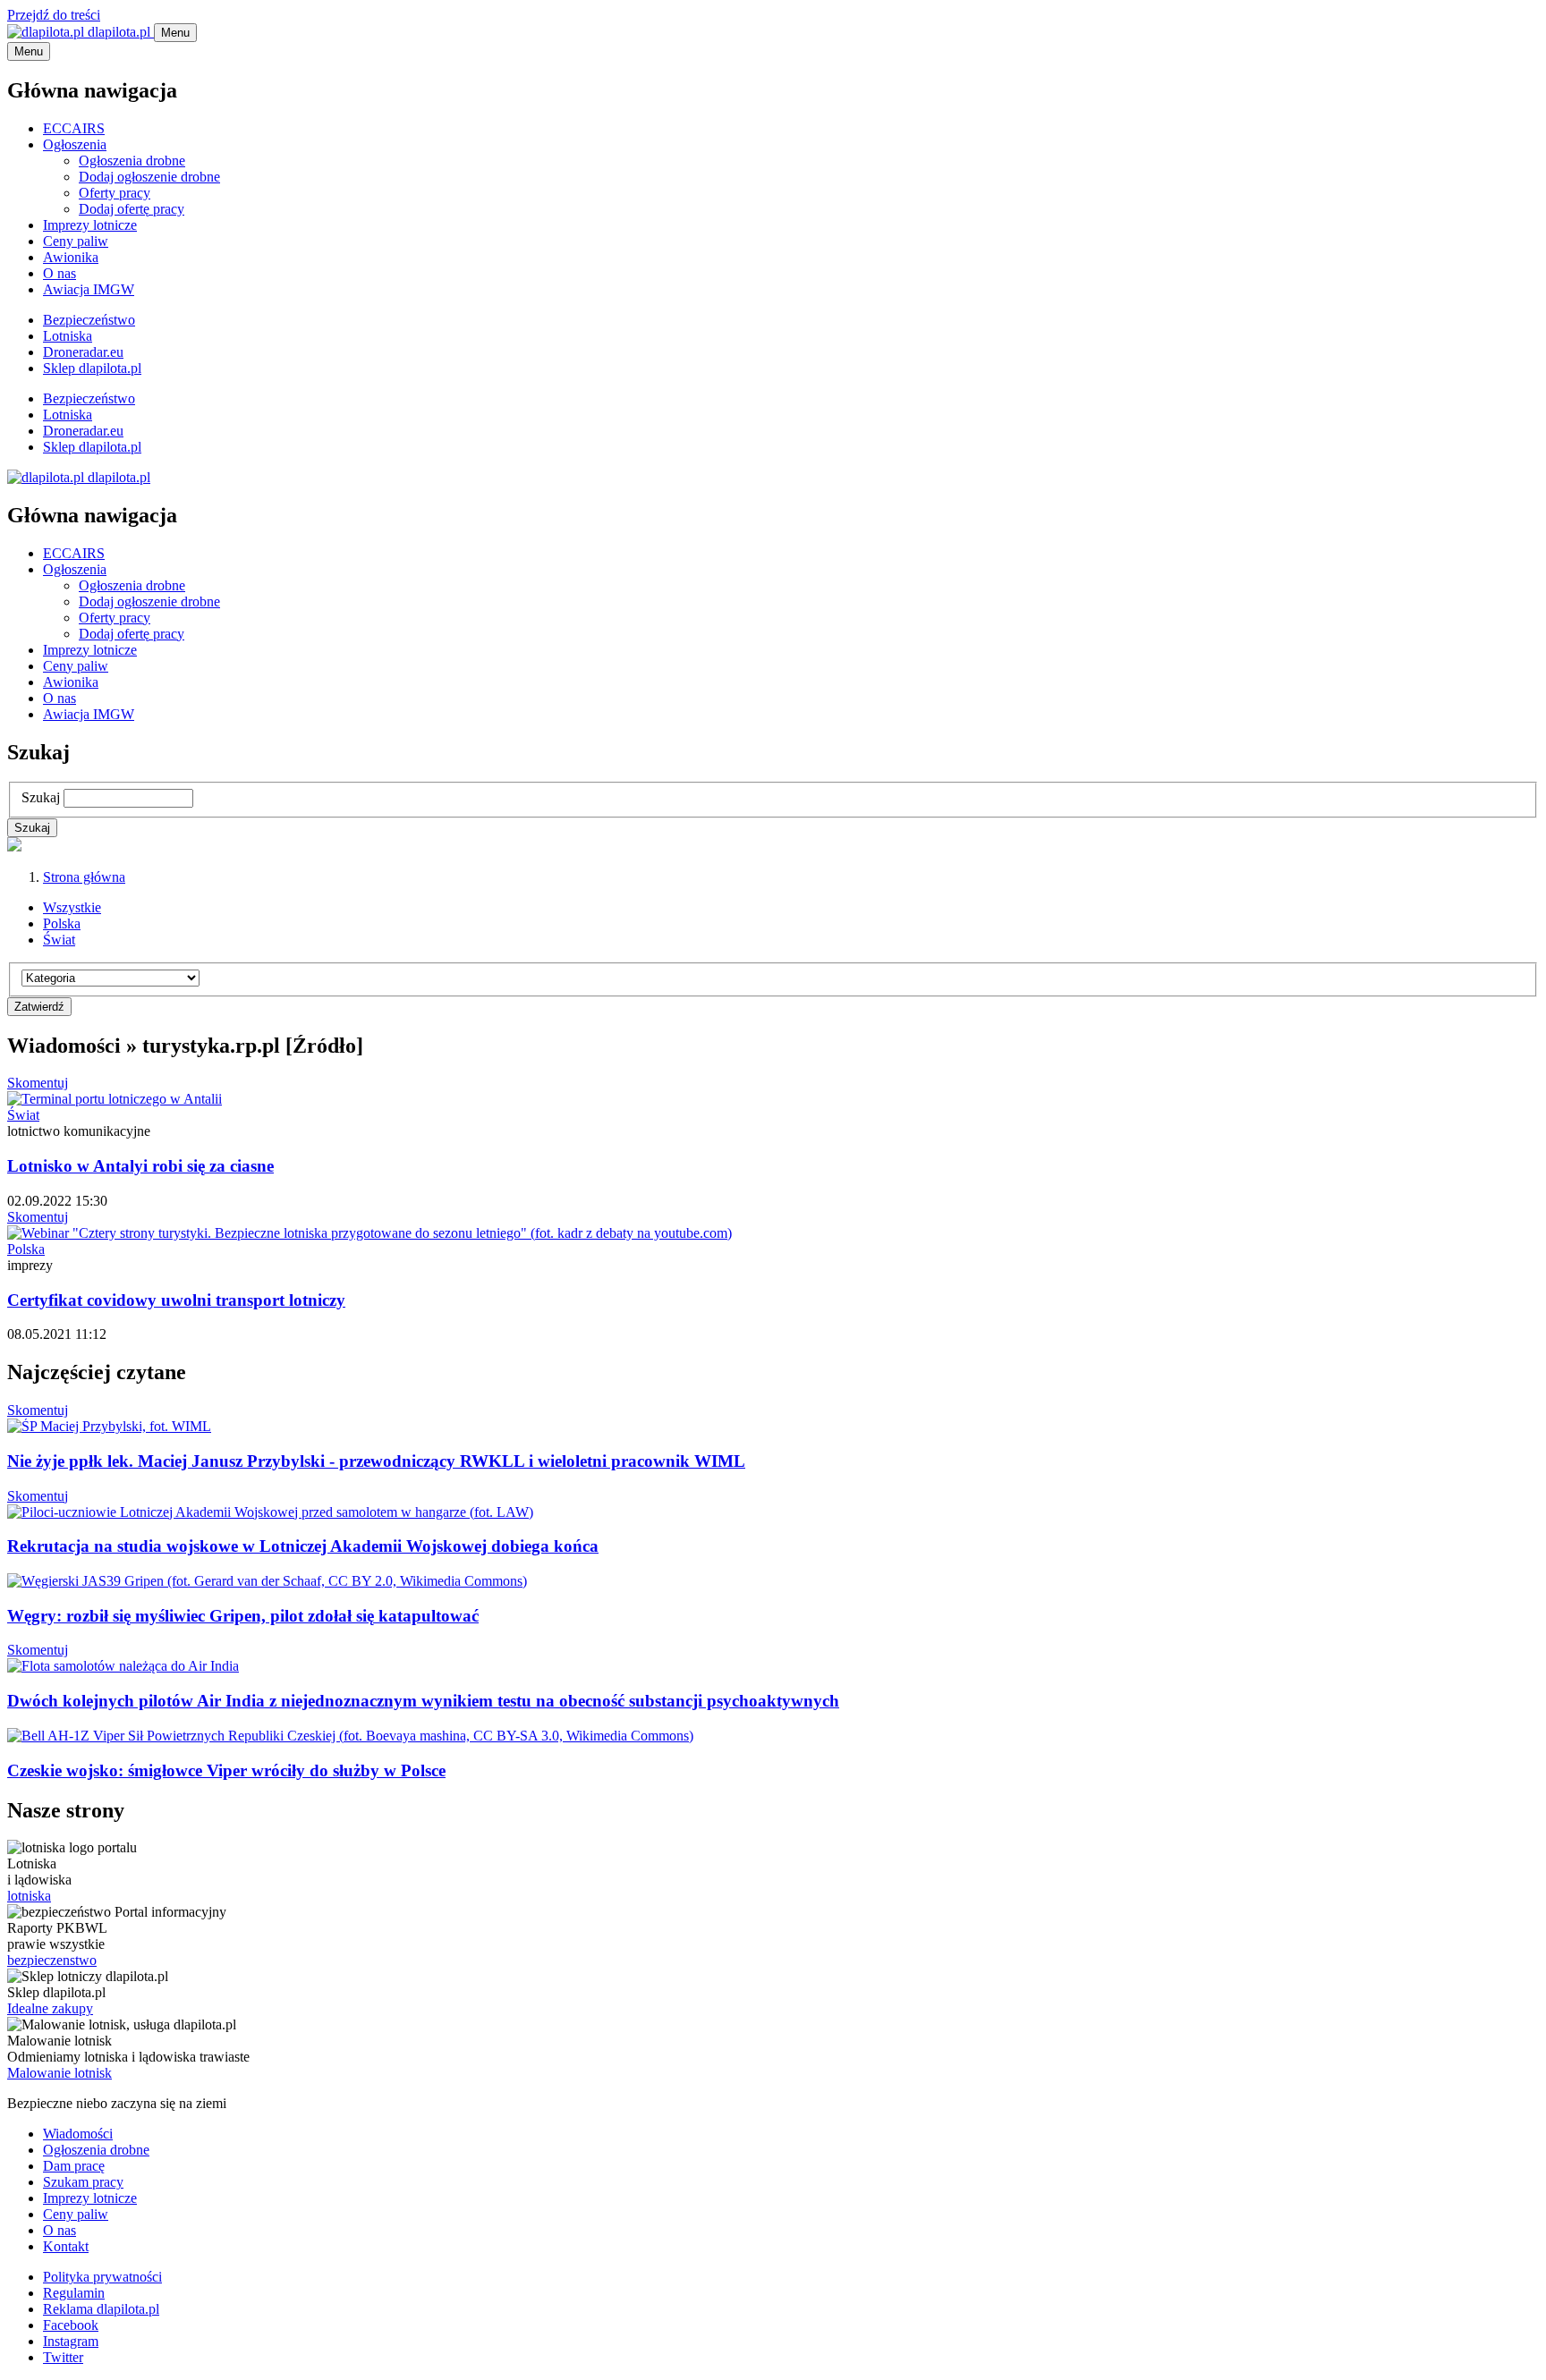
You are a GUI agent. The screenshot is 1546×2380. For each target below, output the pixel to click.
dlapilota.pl (119, 32)
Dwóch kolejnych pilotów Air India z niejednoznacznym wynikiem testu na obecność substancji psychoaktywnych (423, 1701)
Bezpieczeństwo (89, 320)
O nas (59, 273)
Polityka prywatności (102, 2277)
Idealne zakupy (50, 2008)
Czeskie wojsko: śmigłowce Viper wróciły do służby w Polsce (226, 1770)
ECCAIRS (74, 128)
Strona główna (84, 877)
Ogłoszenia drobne (132, 161)
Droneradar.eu (83, 352)
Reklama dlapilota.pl (101, 2309)
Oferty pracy (115, 193)
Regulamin (74, 2293)
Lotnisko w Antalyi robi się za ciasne (140, 1166)
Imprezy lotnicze (90, 225)
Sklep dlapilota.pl (92, 368)
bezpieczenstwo (52, 1960)
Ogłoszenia (75, 144)
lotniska (29, 1896)
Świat (59, 940)
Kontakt (66, 2246)
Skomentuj (38, 1083)
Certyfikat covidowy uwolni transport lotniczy (176, 1300)
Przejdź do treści (54, 15)
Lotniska (68, 336)
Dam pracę (74, 2166)
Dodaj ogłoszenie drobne (149, 177)
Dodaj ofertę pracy (132, 209)
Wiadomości (78, 2134)
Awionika (71, 257)
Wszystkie (72, 907)
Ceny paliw (76, 241)
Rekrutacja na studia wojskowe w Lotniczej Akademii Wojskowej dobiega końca (303, 1546)
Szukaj (41, 797)
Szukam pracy (83, 2182)
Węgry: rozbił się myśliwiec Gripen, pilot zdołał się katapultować (243, 1616)
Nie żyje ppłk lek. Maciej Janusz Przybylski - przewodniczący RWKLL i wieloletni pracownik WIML (376, 1461)
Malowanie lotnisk (59, 2073)
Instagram (71, 2341)
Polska (62, 923)
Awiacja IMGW (89, 289)
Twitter (63, 2357)
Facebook (71, 2325)
